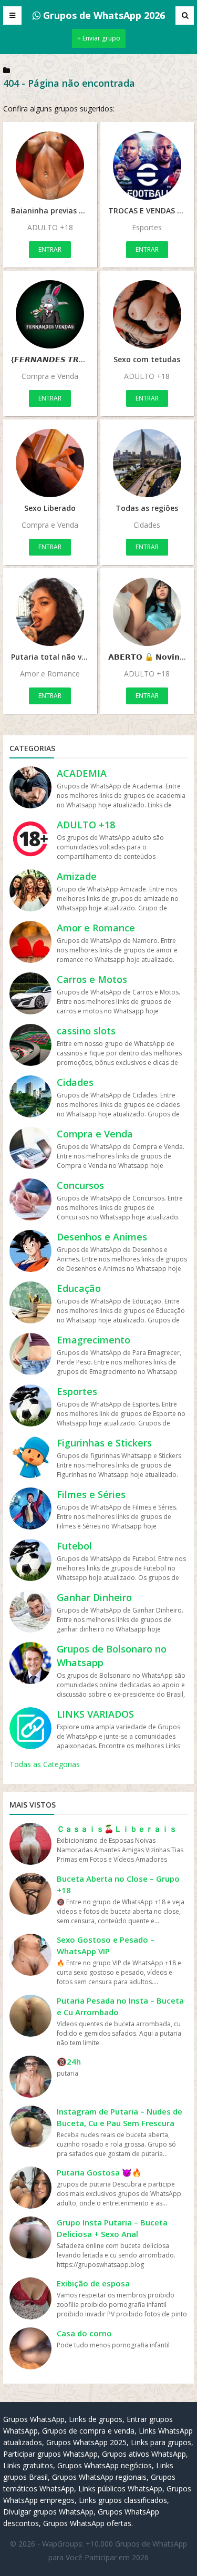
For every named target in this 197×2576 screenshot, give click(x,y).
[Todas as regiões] (147, 463)
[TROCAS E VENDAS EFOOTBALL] (147, 166)
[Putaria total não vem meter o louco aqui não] (50, 612)
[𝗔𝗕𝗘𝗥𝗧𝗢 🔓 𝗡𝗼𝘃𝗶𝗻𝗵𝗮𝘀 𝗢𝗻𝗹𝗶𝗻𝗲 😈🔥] (147, 612)
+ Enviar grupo (99, 38)
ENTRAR (50, 249)
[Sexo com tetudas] (147, 314)
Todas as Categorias (45, 1764)
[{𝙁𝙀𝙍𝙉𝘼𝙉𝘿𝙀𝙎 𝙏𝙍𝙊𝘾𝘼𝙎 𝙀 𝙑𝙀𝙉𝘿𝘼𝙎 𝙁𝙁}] (50, 314)
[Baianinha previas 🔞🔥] (50, 166)
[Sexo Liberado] (50, 463)
